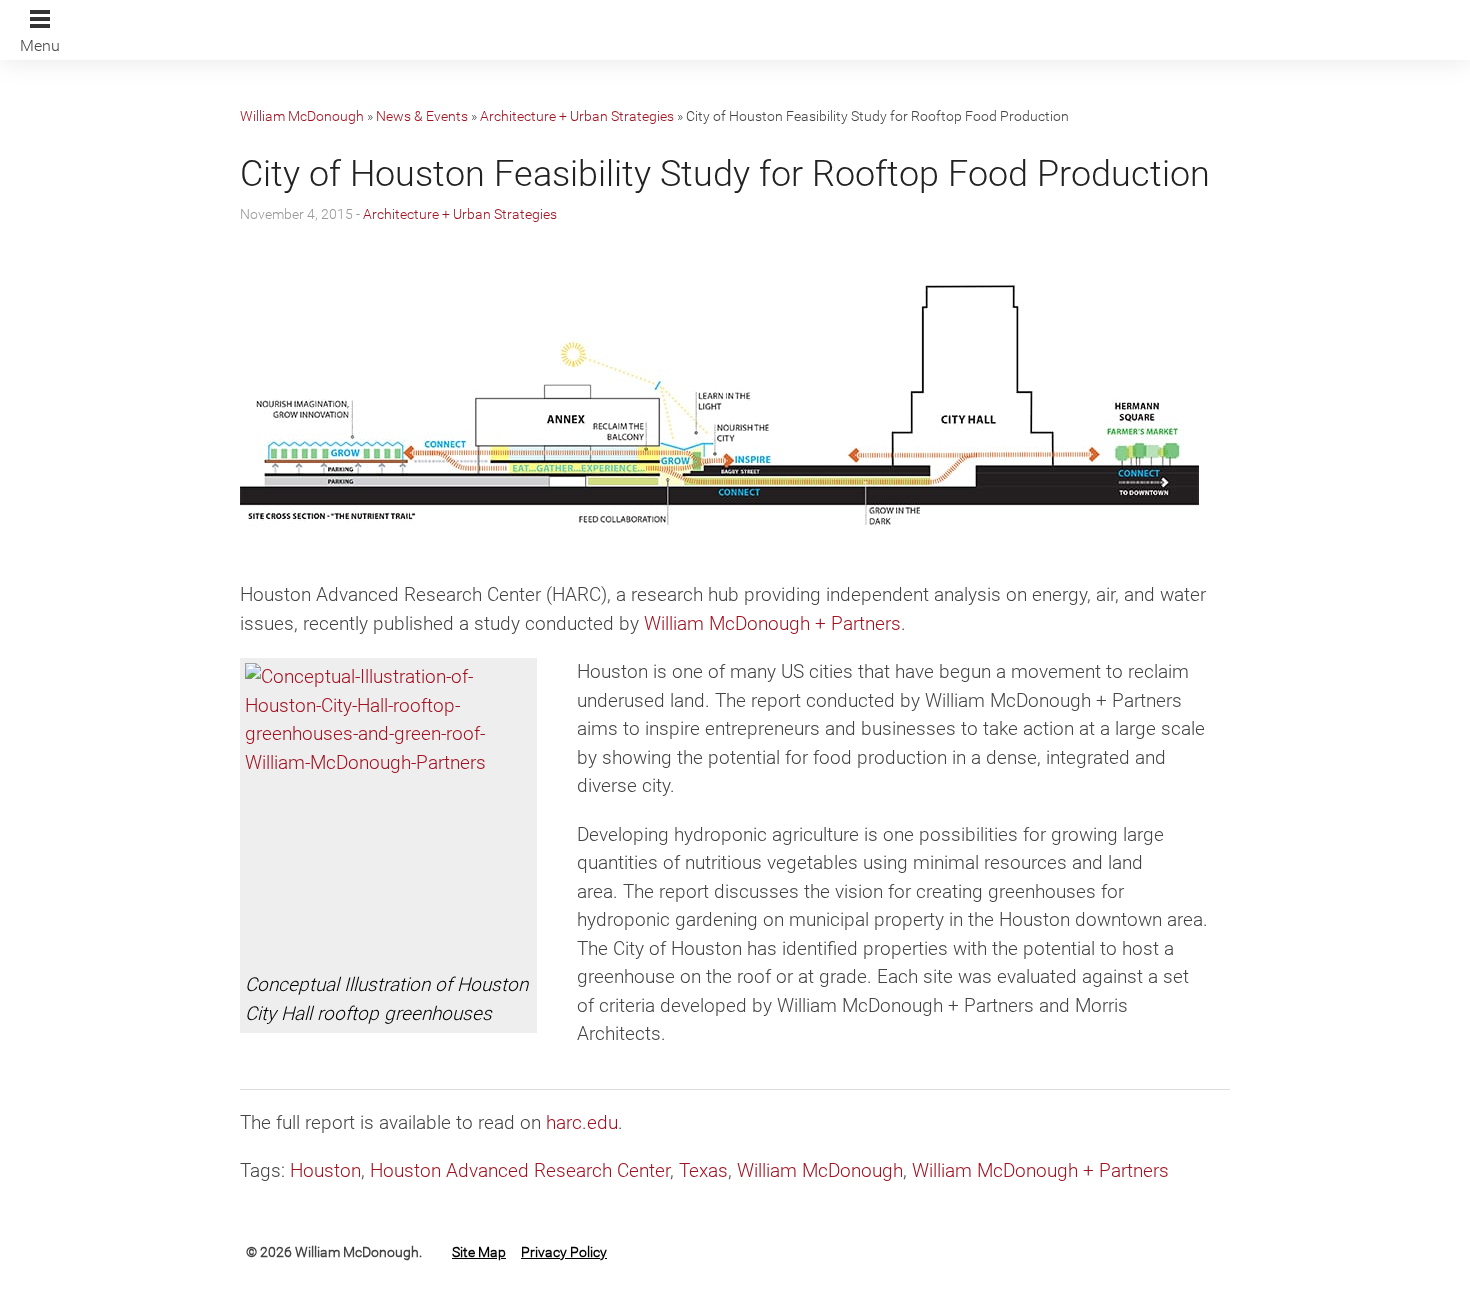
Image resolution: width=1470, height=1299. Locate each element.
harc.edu (582, 1122)
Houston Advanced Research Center (520, 1170)
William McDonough (302, 116)
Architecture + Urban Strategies (577, 116)
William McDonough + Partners (772, 623)
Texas (703, 1170)
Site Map (479, 1252)
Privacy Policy (564, 1252)
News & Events (422, 116)
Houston (325, 1170)
